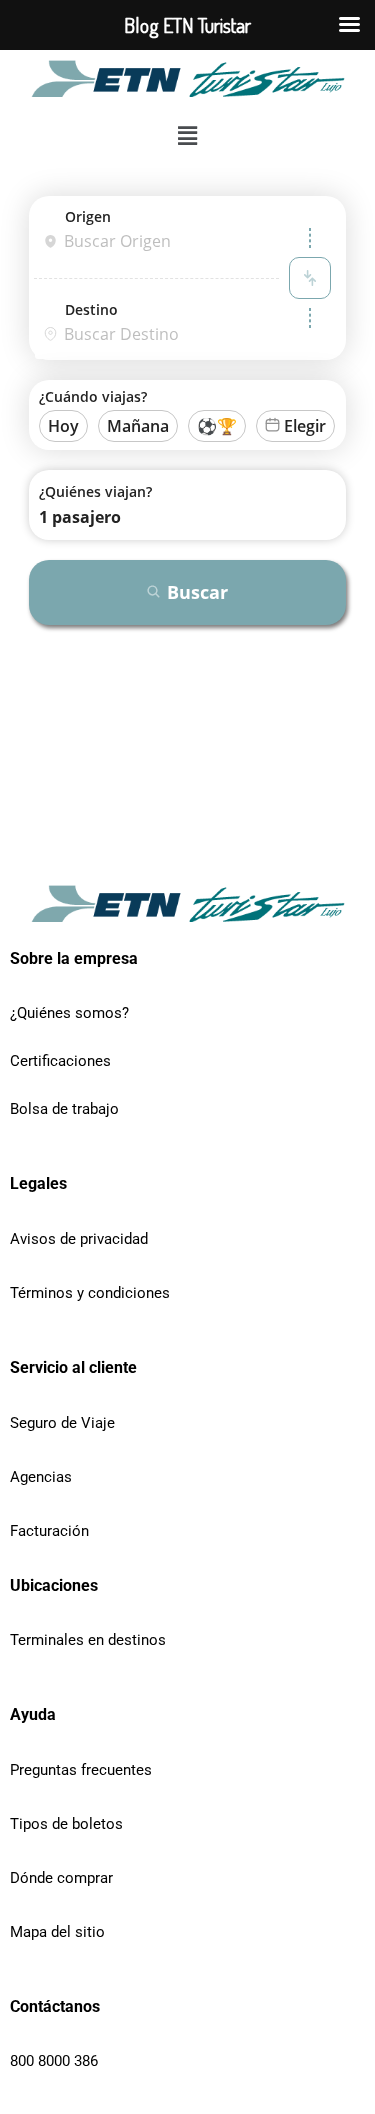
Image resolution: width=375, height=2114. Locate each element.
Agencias (41, 1477)
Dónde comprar (61, 1878)
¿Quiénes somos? (69, 1013)
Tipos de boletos (66, 1824)
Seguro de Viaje (62, 1423)
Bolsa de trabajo (64, 1109)
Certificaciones (60, 1061)
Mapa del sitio (57, 1932)
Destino (91, 309)
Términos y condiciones (90, 1293)
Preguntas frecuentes (81, 1770)
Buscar (197, 592)
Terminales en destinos (88, 1640)
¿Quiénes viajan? (95, 491)
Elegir (305, 426)
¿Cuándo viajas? (93, 396)
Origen (88, 216)
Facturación (49, 1531)
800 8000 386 (54, 2061)
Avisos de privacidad (79, 1239)
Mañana (138, 426)
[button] (187, 136)
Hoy (63, 426)
